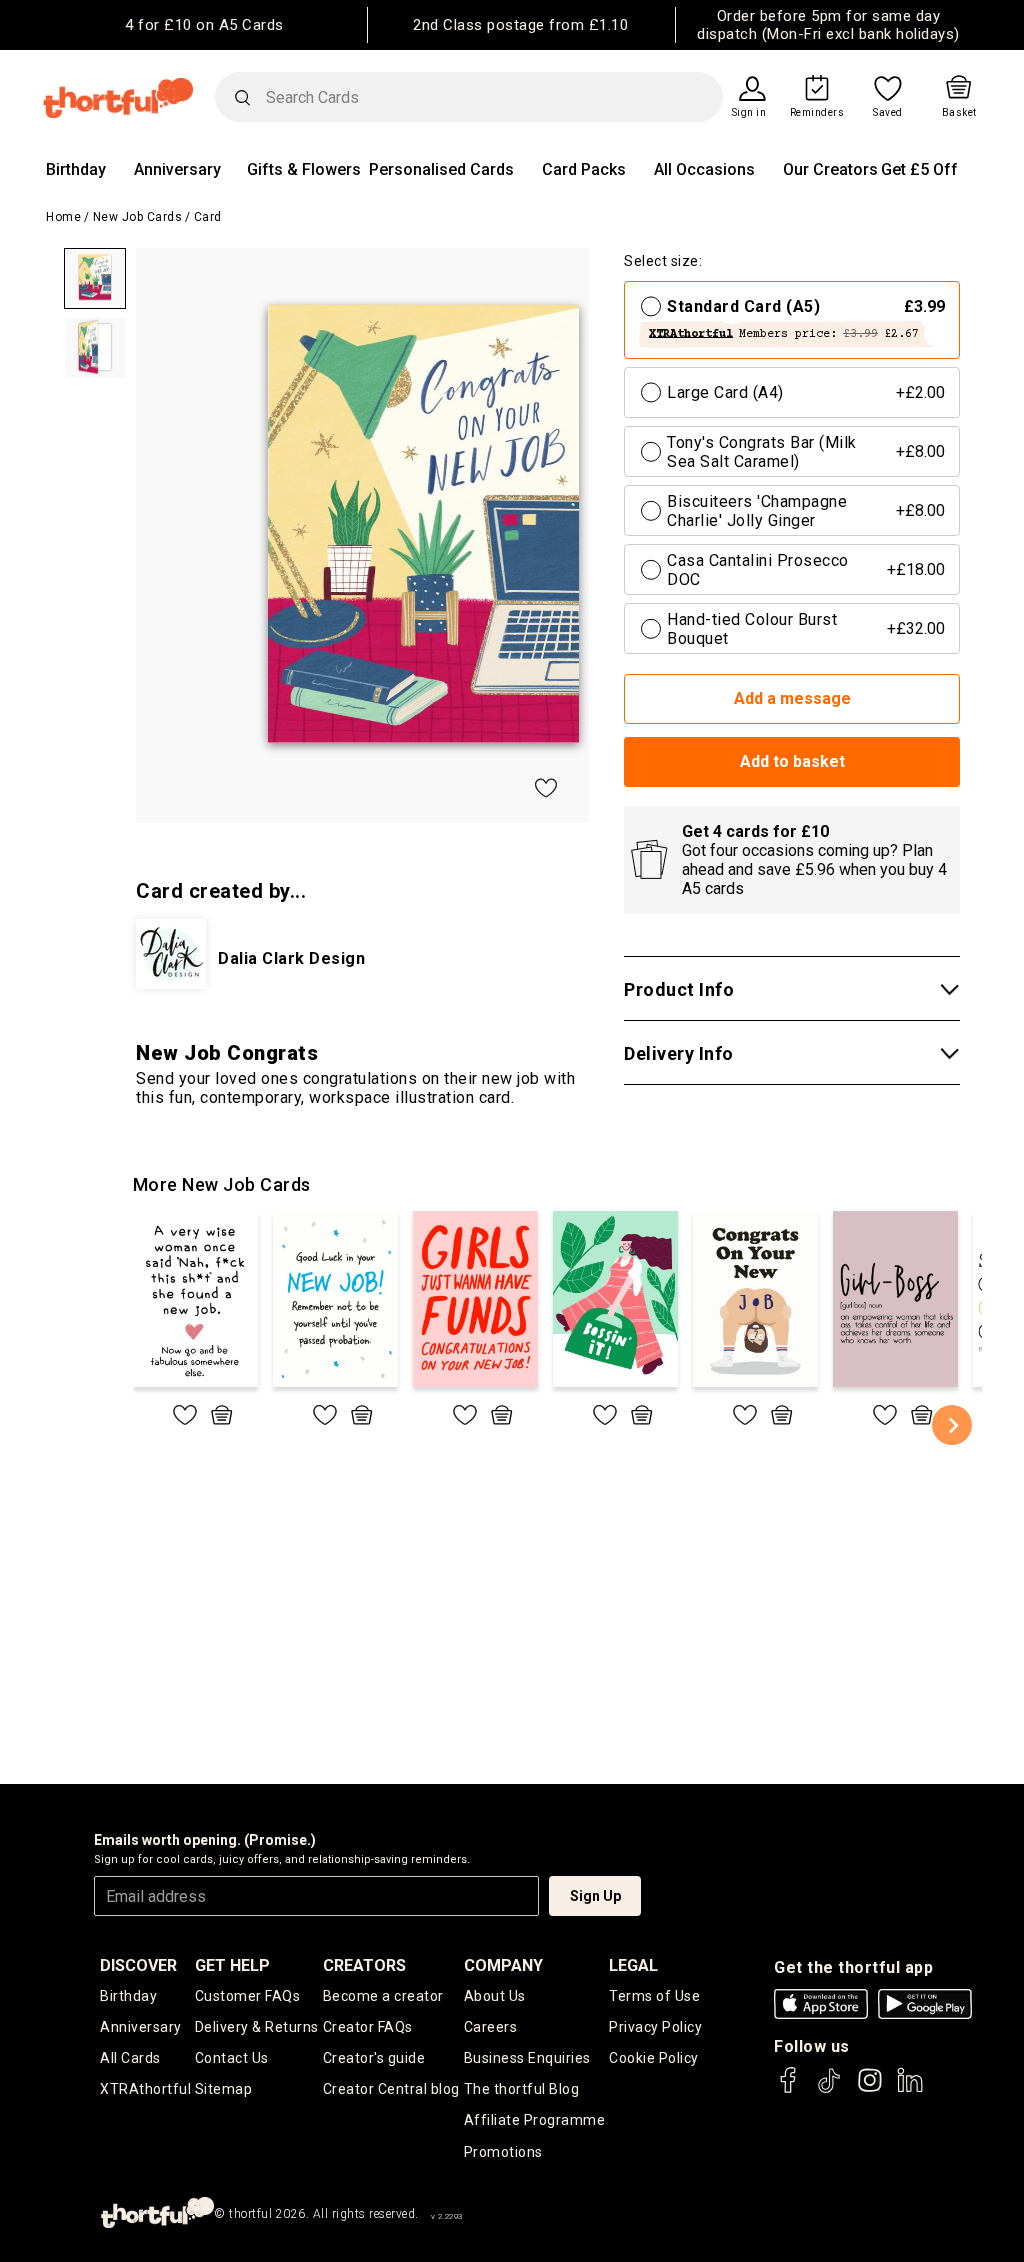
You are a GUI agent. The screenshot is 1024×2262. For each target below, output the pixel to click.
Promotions (503, 2152)
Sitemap (224, 2089)
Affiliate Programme (535, 2120)
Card (208, 217)
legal (633, 1965)
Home (63, 217)
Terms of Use (654, 1996)
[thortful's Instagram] (870, 2089)
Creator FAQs (368, 2027)
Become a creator (383, 1996)
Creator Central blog (391, 2089)
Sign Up (595, 1896)
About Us (495, 1996)
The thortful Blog (522, 2089)
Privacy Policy (655, 2027)
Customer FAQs (248, 1996)
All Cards (130, 2058)
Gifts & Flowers (304, 169)
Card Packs (584, 169)
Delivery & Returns (257, 2027)
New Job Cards (138, 217)
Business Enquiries (527, 2058)
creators (364, 1965)
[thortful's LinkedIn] (910, 2089)
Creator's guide (374, 2058)
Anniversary (177, 169)
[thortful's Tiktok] (829, 2089)
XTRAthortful (145, 2089)
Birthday (76, 169)
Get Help (232, 1965)
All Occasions (704, 169)
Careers (491, 2027)
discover (138, 1965)
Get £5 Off (919, 169)
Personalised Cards (441, 169)
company (503, 1965)
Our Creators (830, 169)
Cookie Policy (654, 2058)
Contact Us (232, 2058)
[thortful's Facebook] (789, 2089)
